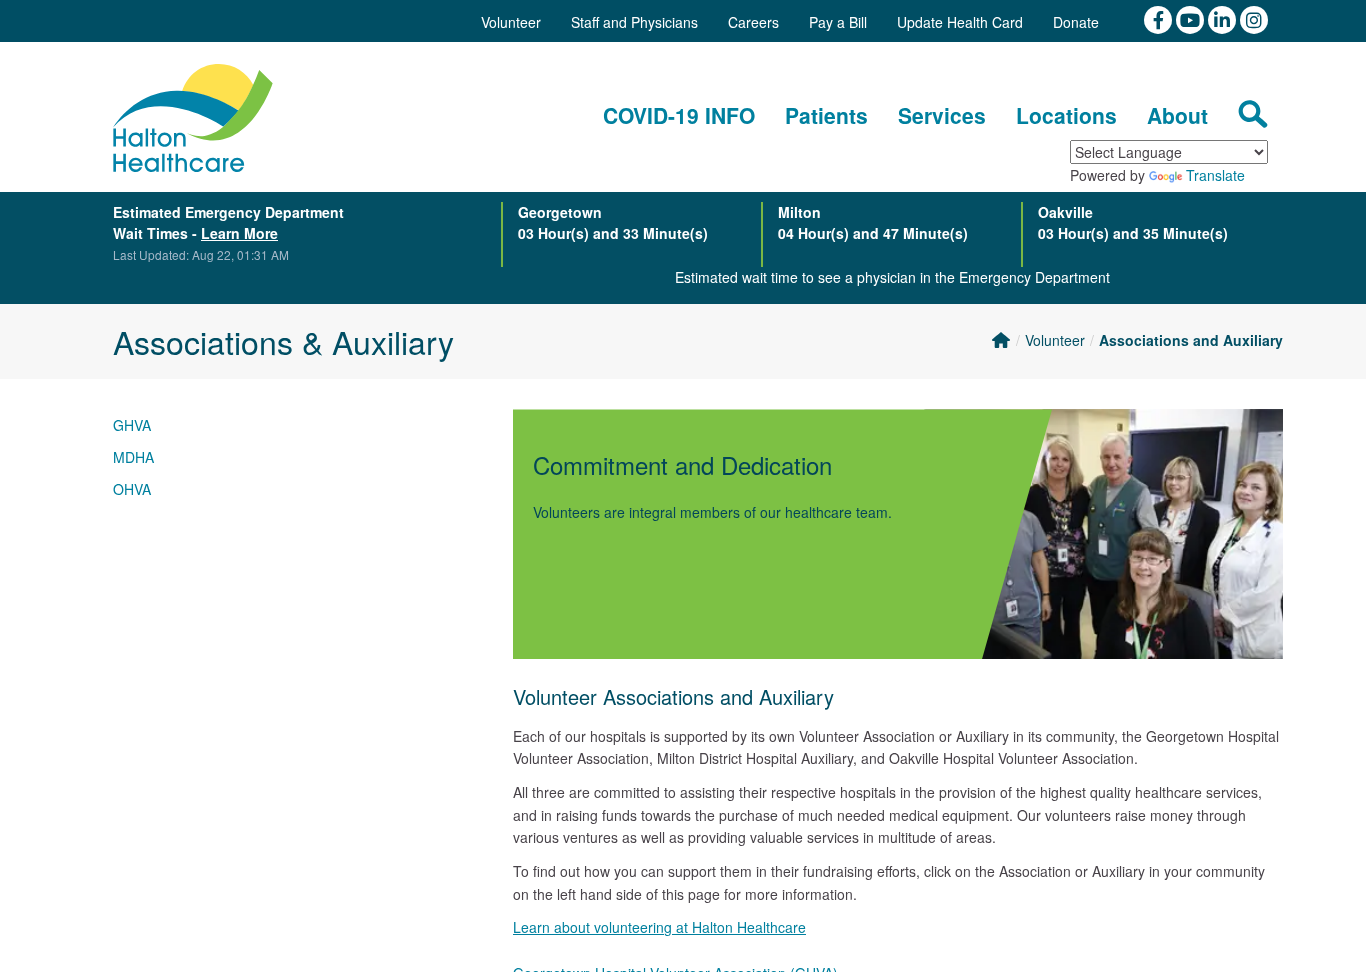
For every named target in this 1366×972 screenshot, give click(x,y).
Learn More (239, 233)
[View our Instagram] (1254, 18)
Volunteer (511, 22)
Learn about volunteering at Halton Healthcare (659, 927)
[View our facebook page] (1160, 18)
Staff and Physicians (634, 22)
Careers (753, 22)
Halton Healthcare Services (193, 118)
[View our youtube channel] (1192, 18)
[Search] (1253, 114)
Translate (1215, 175)
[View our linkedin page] (1224, 18)
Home (1000, 340)
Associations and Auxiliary (1191, 340)
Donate (1076, 22)
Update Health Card (960, 22)
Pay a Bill (838, 22)
